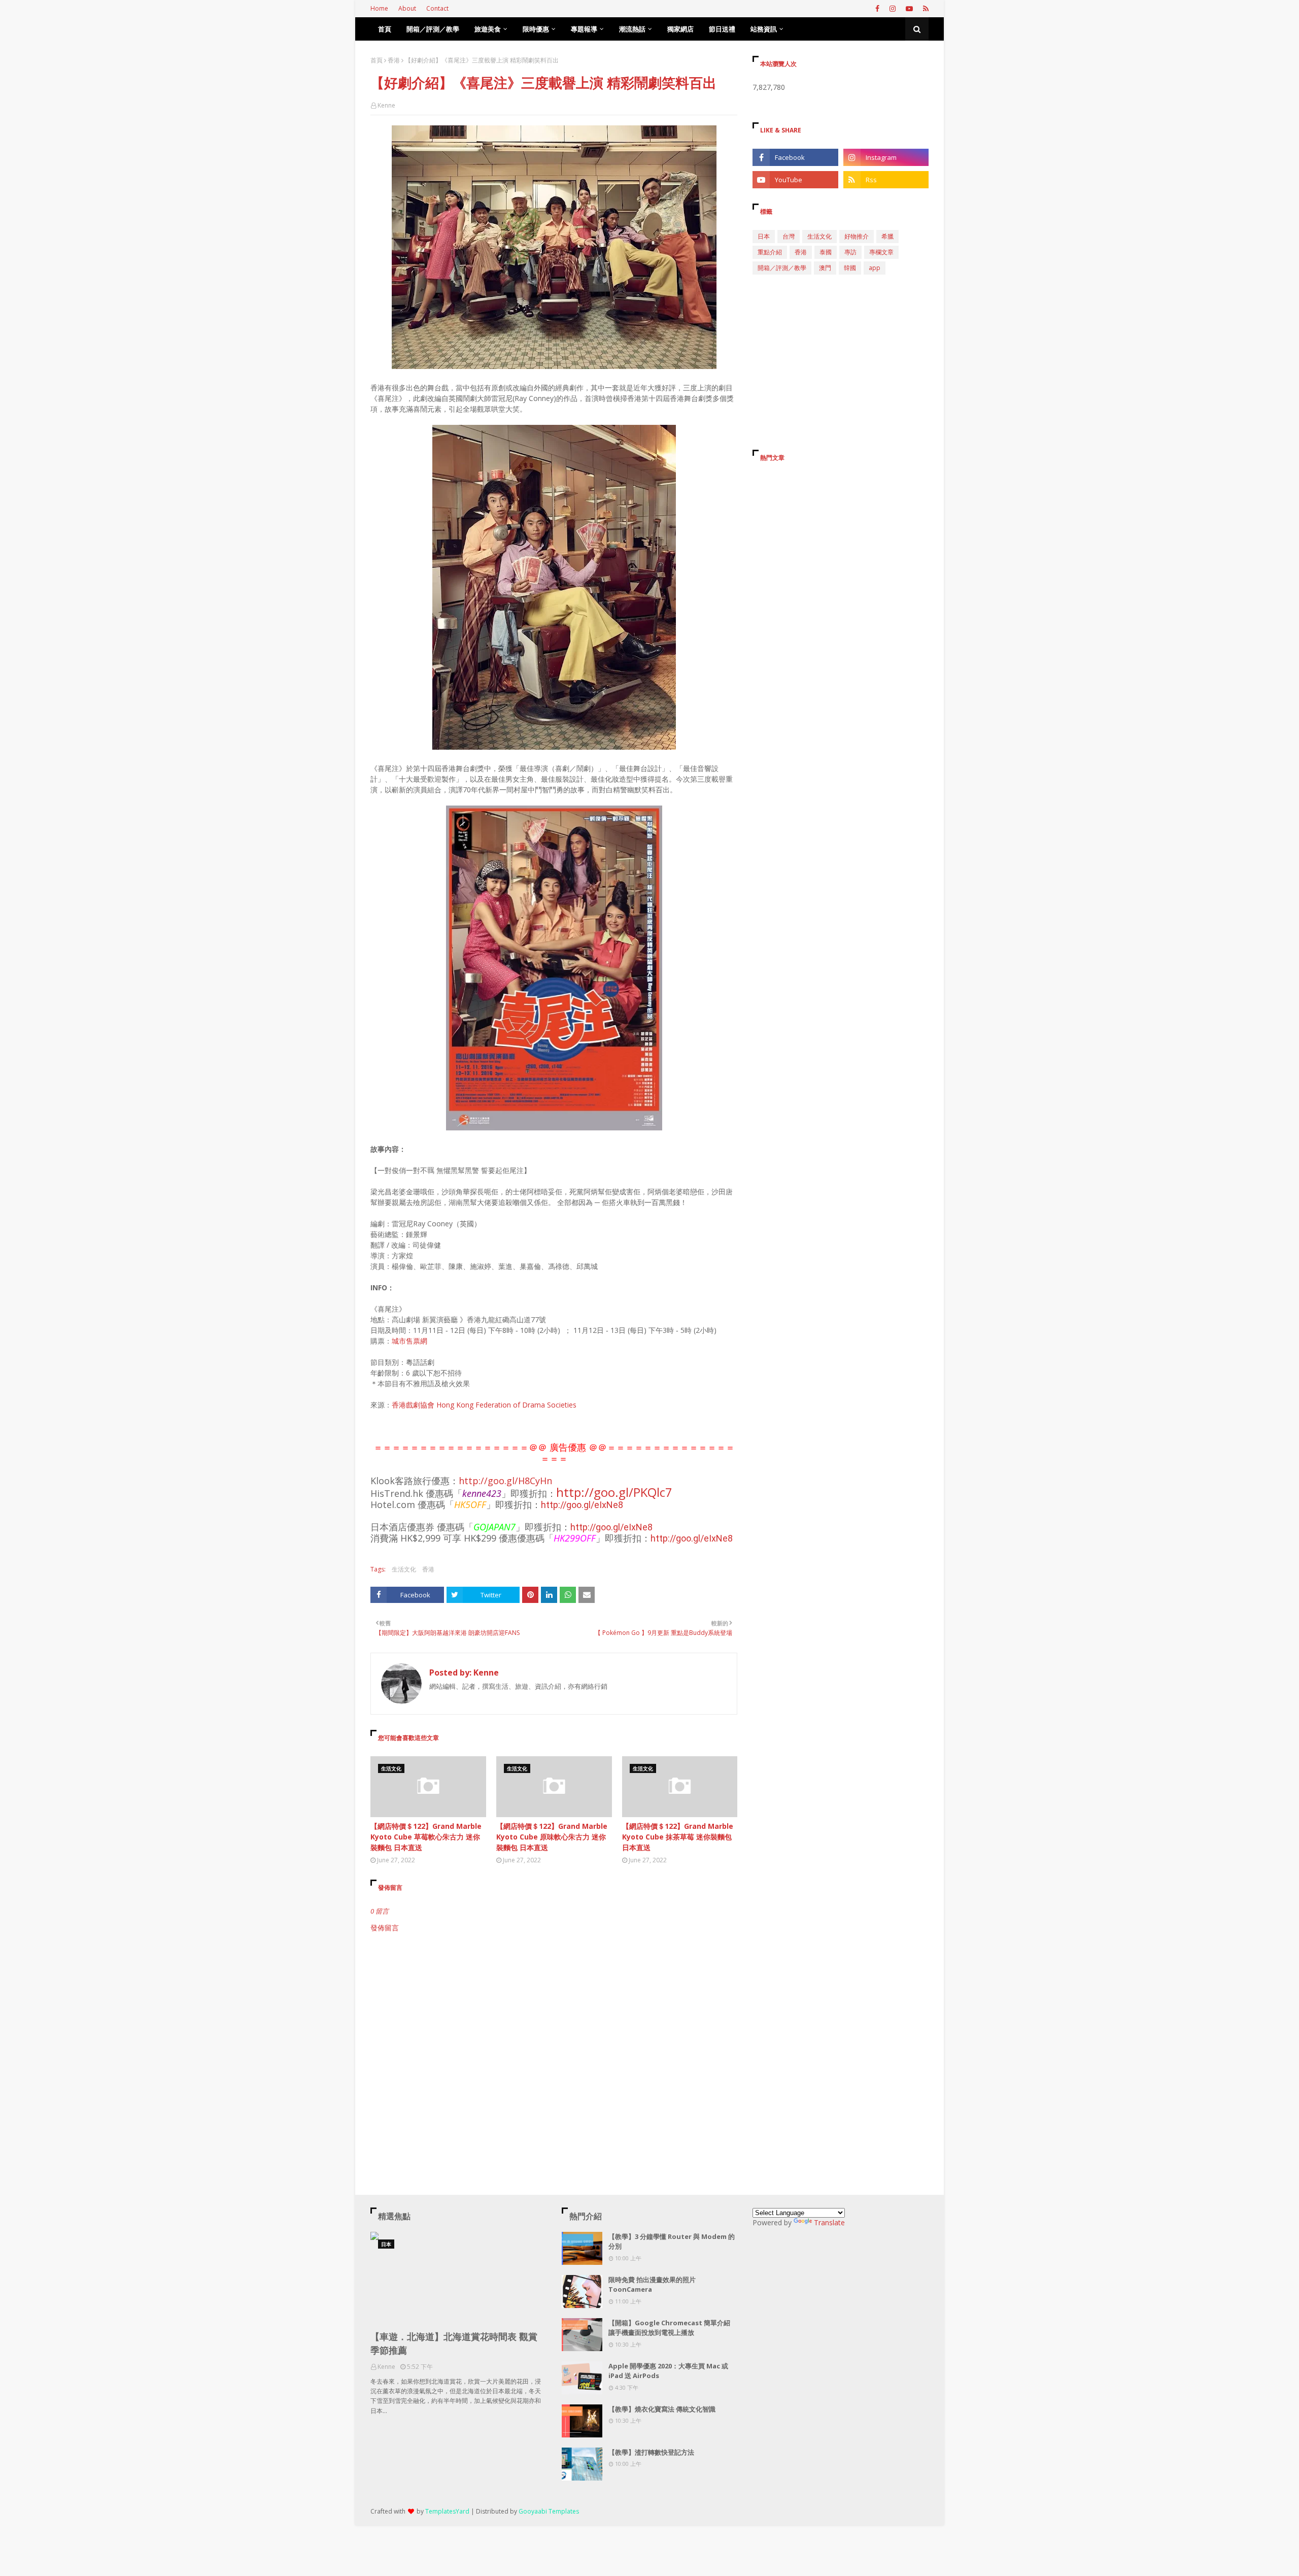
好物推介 (857, 236)
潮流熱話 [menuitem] (632, 29)
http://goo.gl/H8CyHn (505, 1481)
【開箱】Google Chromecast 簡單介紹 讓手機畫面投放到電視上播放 (669, 2328)
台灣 (789, 236)
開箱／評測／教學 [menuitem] (433, 29)
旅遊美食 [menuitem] (488, 29)
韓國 (850, 268)
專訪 (850, 252)
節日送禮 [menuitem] (722, 29)
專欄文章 (881, 252)
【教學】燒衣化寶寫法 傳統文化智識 (662, 2409)
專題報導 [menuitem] (584, 29)
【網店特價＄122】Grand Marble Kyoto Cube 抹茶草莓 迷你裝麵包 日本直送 (678, 1837)
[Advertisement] (554, 2019)
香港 (394, 60)
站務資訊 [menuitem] (764, 29)
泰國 (826, 252)
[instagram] (893, 9)
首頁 (377, 60)
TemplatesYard (447, 2511)
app (875, 268)
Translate (829, 2222)
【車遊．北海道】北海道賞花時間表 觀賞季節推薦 (454, 2343)
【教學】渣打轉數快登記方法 (651, 2452)
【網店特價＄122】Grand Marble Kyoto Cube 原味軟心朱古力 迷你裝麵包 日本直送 (552, 1837)
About (407, 8)
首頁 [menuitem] (385, 29)
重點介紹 (770, 252)
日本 (764, 236)
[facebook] (877, 9)
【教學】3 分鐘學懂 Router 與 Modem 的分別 (672, 2242)
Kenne (386, 105)
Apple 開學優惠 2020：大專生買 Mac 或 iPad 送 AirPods (668, 2371)
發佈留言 (385, 1928)
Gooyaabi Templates (549, 2511)
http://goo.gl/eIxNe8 (582, 1505)
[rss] (925, 9)
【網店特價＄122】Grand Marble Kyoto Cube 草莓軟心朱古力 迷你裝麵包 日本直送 (426, 1837)
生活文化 (404, 1569)
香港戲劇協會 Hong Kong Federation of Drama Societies (484, 1405)
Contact (437, 8)
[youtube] (909, 9)
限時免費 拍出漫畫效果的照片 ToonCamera (652, 2285)
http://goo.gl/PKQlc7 (614, 1492)
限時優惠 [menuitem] (536, 29)
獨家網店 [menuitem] (680, 29)
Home (379, 8)
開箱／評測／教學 (782, 268)
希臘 (887, 236)
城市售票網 (409, 1341)
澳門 (825, 268)
